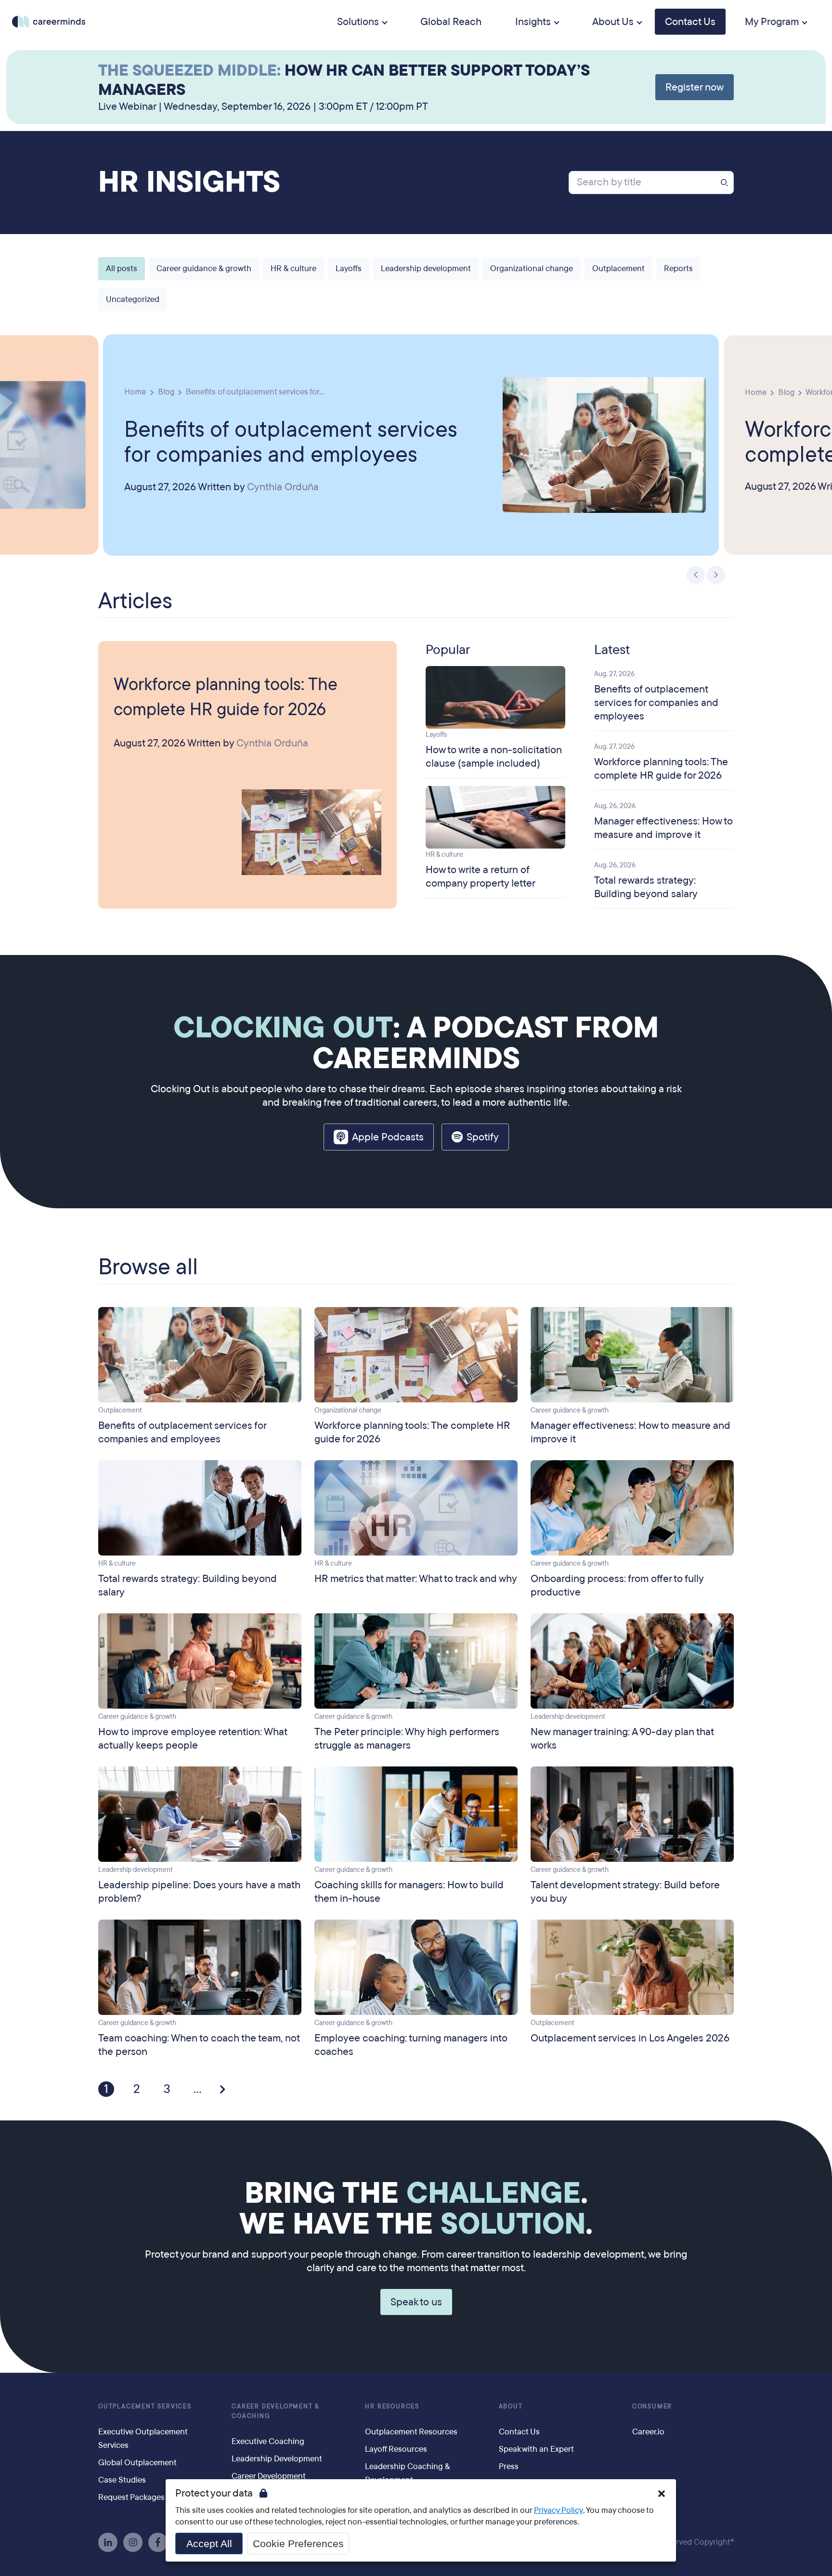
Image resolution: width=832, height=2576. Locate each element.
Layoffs (349, 268)
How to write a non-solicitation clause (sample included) (494, 757)
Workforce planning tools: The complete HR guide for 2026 (226, 697)
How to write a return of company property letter (481, 876)
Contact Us (690, 22)
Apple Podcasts (388, 1137)
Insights (533, 22)
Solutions (358, 22)
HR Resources (392, 2406)
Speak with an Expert (536, 2449)
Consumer (652, 2406)
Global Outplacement (137, 2463)
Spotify (483, 1137)
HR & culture (293, 268)
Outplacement (618, 268)
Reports (678, 268)
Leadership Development (277, 2459)
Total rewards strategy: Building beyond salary (646, 887)
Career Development (269, 2476)
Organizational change (532, 268)
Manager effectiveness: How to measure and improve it (663, 828)
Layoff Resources (396, 2449)
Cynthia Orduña (283, 487)
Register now (695, 87)
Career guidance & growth (204, 268)
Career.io (648, 2432)
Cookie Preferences (298, 2543)
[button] (696, 575)
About (511, 2406)
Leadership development (426, 268)
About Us (613, 22)
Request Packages (131, 2497)
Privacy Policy (559, 2510)
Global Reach (451, 22)
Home (135, 391)
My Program (772, 22)
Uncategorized (133, 299)
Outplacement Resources (411, 2432)
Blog (166, 391)
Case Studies (122, 2480)
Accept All (209, 2543)
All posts (122, 268)
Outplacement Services (145, 2406)
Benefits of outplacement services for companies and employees (291, 441)
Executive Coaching (268, 2441)
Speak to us (416, 2302)
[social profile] (108, 2542)
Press (509, 2466)
